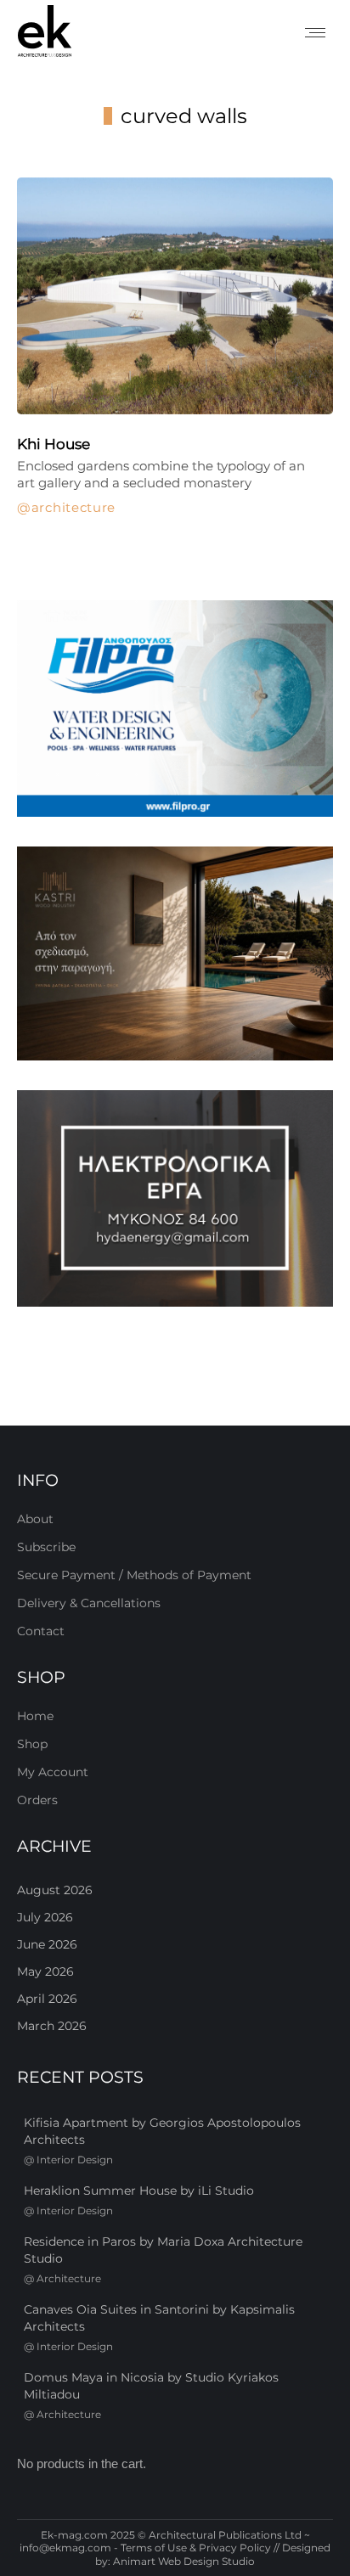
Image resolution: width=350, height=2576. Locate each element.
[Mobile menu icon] (315, 33)
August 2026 (55, 1890)
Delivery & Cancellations (89, 1603)
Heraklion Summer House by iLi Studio (139, 2191)
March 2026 (52, 2026)
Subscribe (46, 1547)
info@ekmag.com (65, 2548)
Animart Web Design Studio (184, 2561)
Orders (37, 1800)
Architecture (73, 508)
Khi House (54, 444)
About (35, 1519)
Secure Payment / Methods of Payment (134, 1575)
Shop (32, 1744)
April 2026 (47, 1999)
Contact (41, 1631)
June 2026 (47, 1944)
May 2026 (45, 1971)
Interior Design (75, 2160)
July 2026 (45, 1917)
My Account (53, 1772)
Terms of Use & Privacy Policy (196, 2548)
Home (35, 1716)
